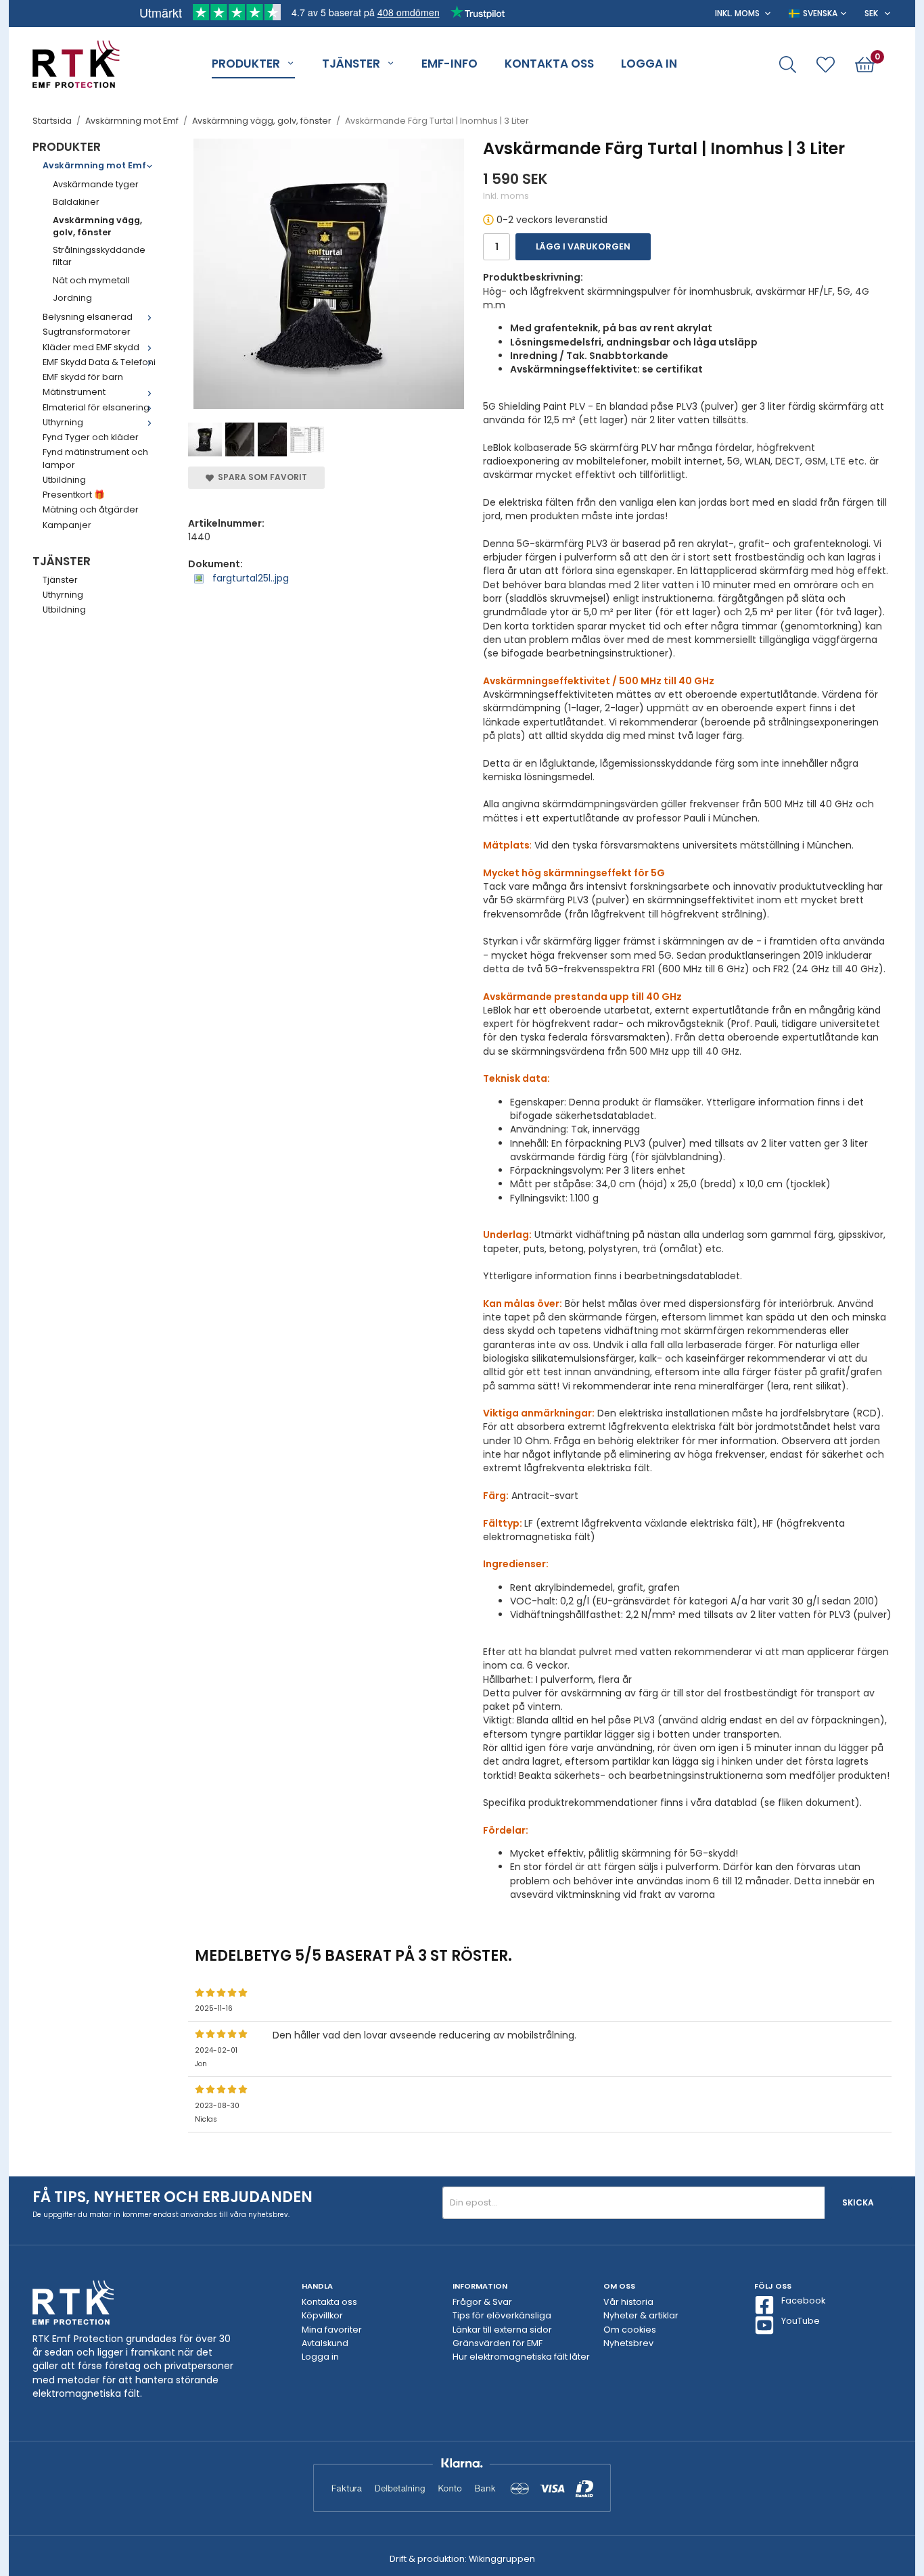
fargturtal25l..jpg (249, 578)
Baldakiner (76, 202)
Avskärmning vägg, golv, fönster (97, 226)
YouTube (801, 2321)
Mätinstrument (74, 392)
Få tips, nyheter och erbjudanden (172, 2197)
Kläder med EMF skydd (91, 347)
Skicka (858, 2202)
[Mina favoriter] (826, 65)
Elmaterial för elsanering (96, 407)
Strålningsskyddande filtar (99, 256)
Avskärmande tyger (96, 184)
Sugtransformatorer (87, 332)
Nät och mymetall (91, 280)
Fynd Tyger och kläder (91, 437)
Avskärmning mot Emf (94, 165)
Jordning (72, 298)
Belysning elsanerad (88, 317)
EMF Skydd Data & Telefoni (99, 362)
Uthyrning (63, 422)
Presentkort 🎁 (74, 495)
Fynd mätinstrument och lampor (95, 458)
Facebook (803, 2300)
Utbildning (64, 480)
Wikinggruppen (502, 2559)
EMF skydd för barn (83, 377)
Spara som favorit (260, 477)
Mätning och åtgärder (91, 509)
